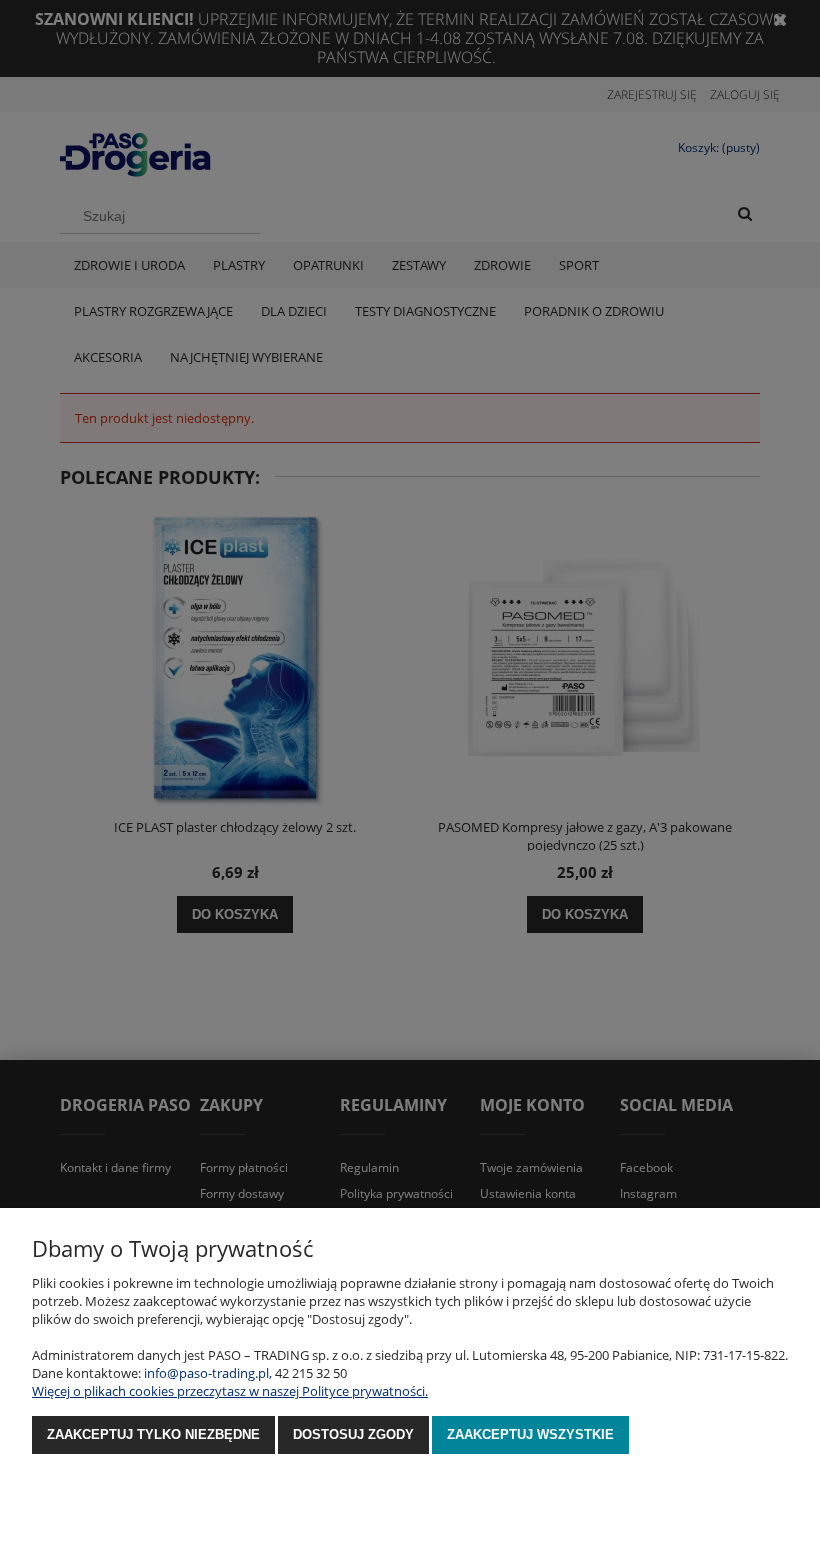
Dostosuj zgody (353, 1434)
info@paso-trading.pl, (208, 1373)
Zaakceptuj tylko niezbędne (153, 1434)
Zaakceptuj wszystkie (530, 1434)
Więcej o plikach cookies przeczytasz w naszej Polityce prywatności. (230, 1391)
